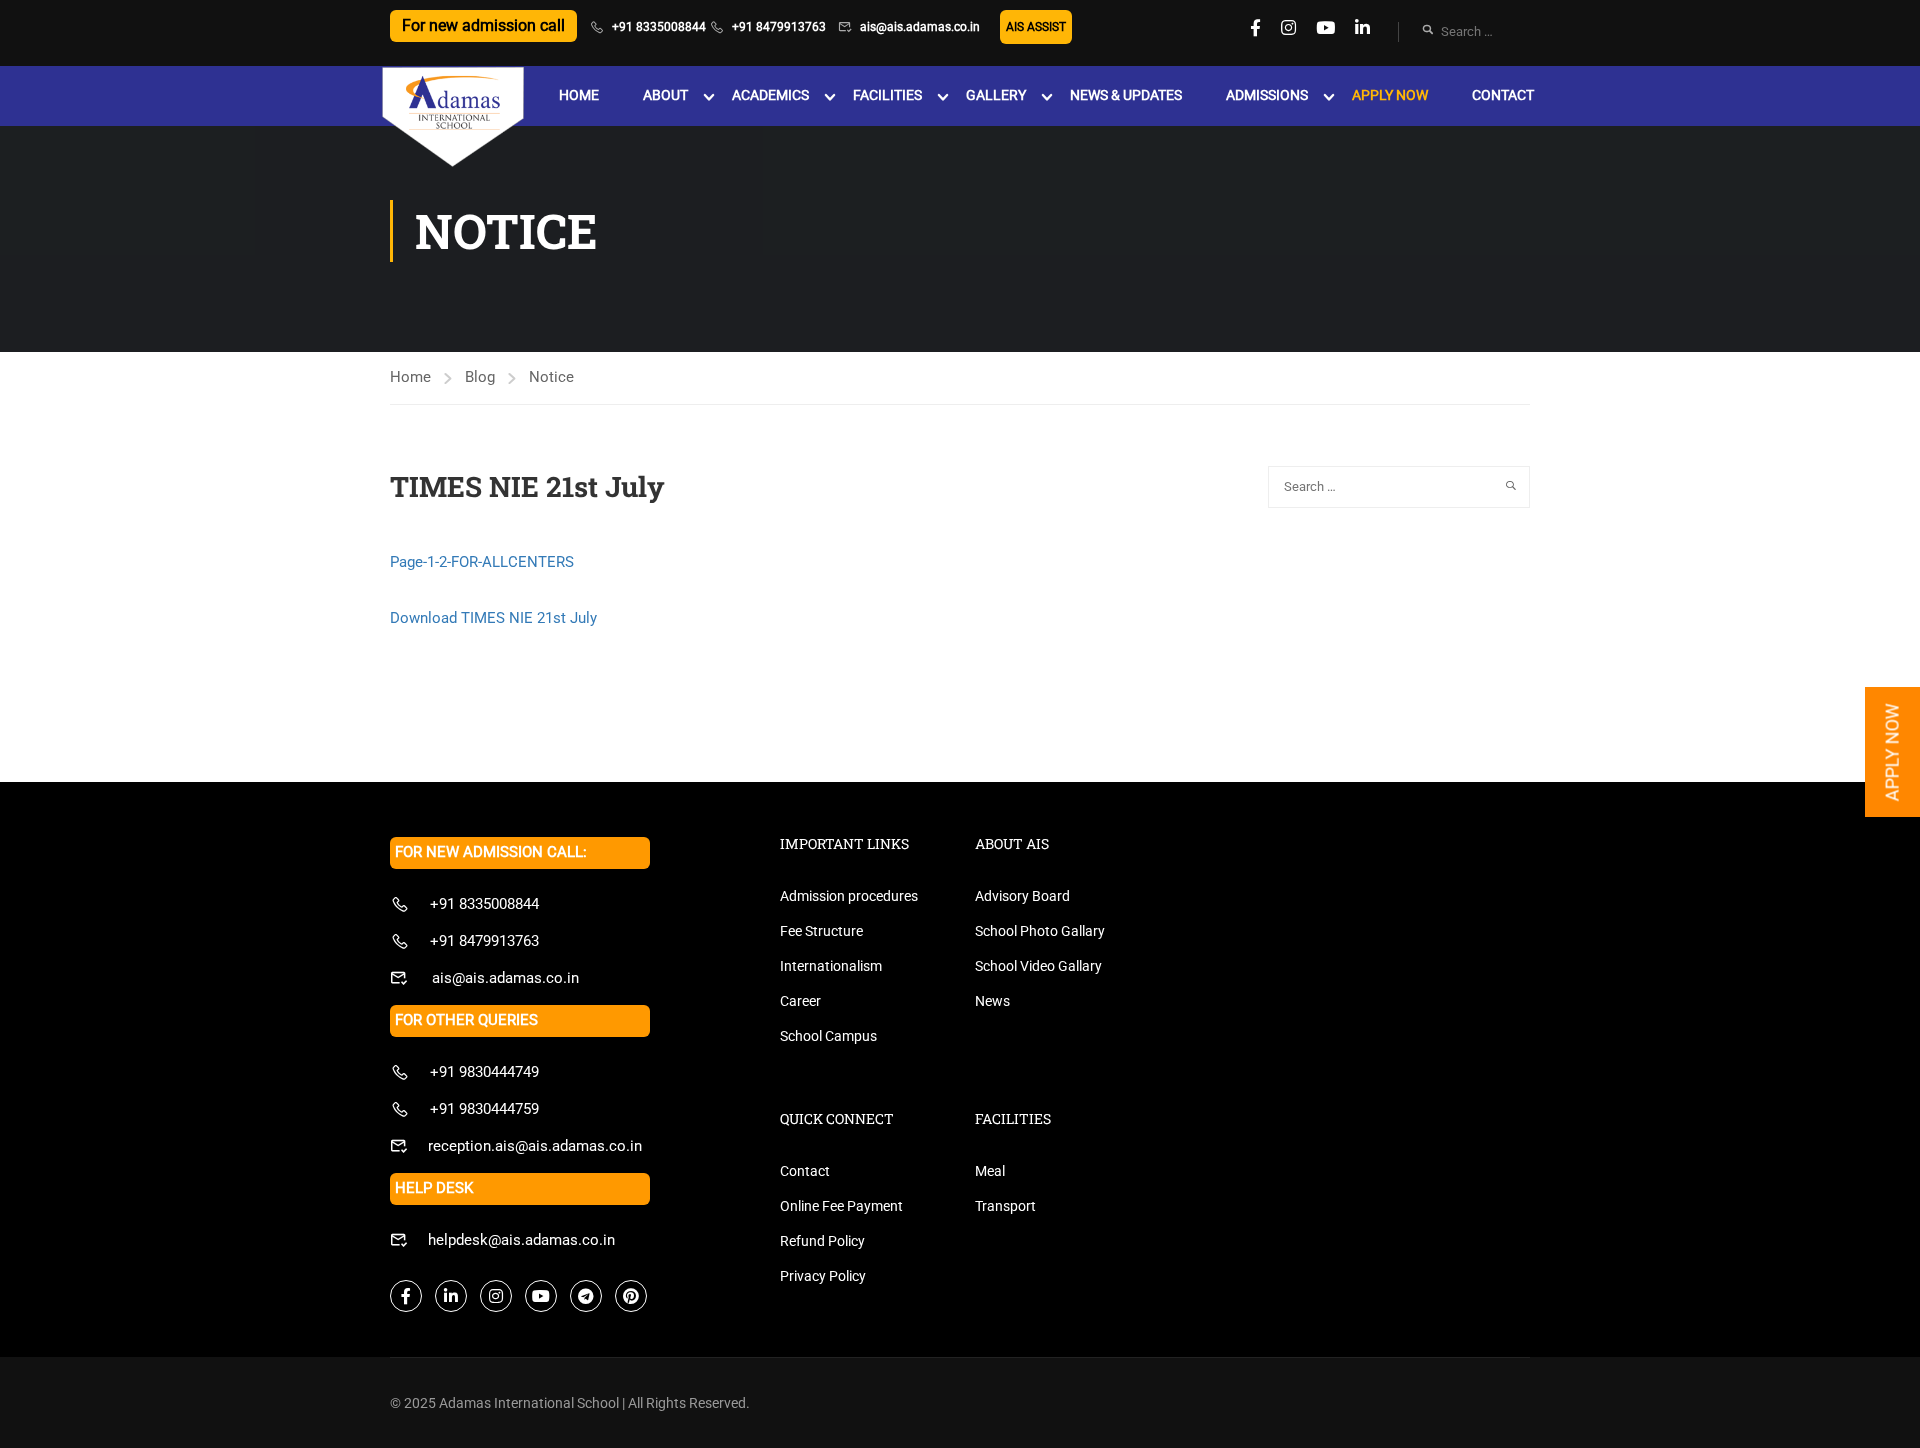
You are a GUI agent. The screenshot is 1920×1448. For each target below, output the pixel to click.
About (665, 95)
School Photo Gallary (1040, 931)
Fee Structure (821, 931)
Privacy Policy (823, 1276)
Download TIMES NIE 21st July (493, 618)
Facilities (887, 95)
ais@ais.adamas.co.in (920, 27)
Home (579, 95)
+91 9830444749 (484, 1072)
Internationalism (831, 966)
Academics (770, 95)
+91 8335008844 (659, 27)
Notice (551, 377)
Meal (990, 1171)
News (992, 1001)
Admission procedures (849, 896)
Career (800, 1001)
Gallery (996, 95)
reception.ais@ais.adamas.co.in (535, 1146)
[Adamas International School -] (452, 118)
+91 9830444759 (484, 1109)
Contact (1503, 95)
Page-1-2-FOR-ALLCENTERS (482, 562)
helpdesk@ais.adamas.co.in (521, 1240)
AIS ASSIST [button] (1036, 27)
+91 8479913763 (779, 27)
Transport (1005, 1206)
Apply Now (1390, 95)
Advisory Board (1022, 896)
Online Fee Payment (841, 1206)
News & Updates (1126, 95)
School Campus (828, 1036)
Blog (480, 377)
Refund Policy (822, 1241)
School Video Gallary (1038, 966)
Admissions (1267, 95)
